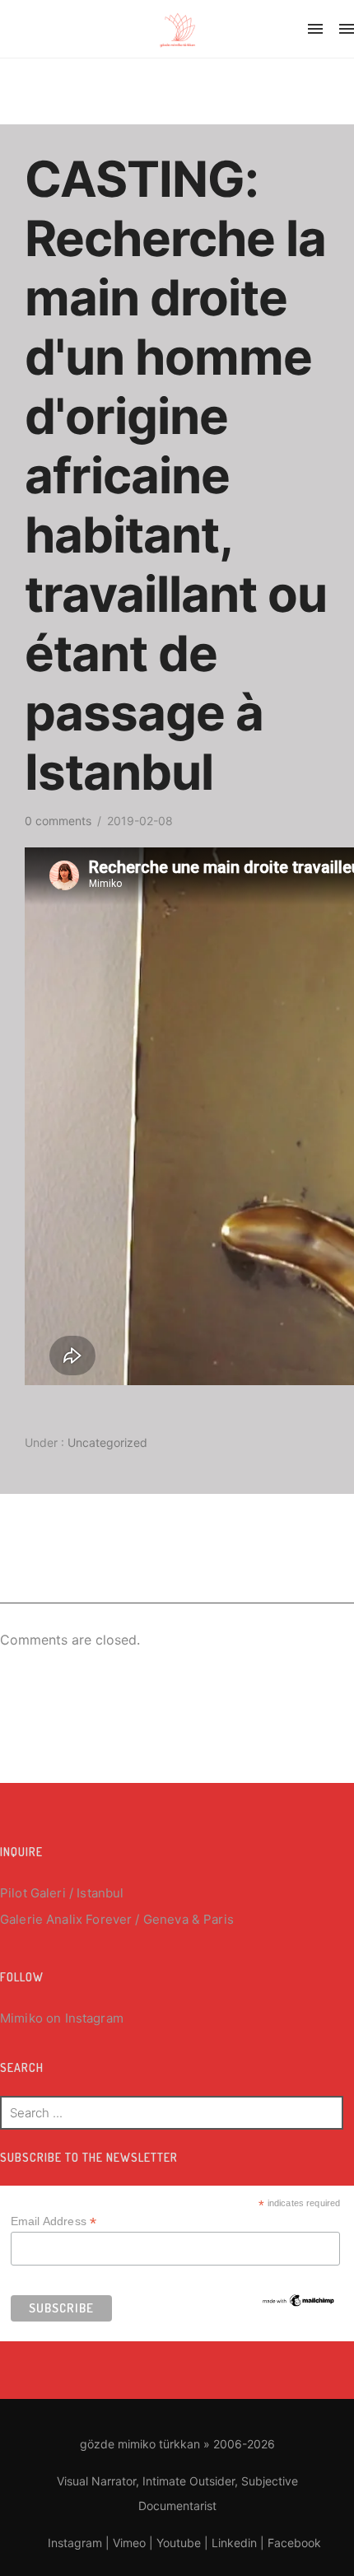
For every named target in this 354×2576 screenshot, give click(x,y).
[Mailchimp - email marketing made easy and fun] (299, 2299)
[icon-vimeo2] (212, 31)
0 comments (58, 821)
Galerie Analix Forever (66, 1919)
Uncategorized (106, 1442)
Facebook (294, 2543)
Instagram (94, 2018)
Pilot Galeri (33, 1893)
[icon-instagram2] (169, 31)
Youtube (179, 2543)
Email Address (54, 2221)
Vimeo (129, 2543)
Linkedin (234, 2543)
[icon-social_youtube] (252, 31)
